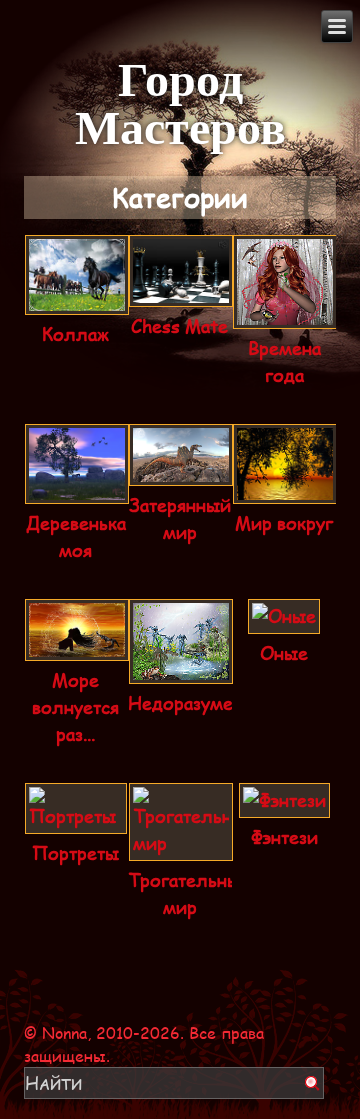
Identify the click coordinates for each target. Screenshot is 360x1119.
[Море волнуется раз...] (77, 648)
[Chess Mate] (181, 294)
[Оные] (284, 621)
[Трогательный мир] (181, 848)
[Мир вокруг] (285, 491)
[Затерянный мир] (181, 473)
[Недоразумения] (181, 671)
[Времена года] (285, 316)
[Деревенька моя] (77, 491)
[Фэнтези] (284, 805)
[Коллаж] (77, 302)
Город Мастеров (180, 101)
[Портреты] (76, 821)
